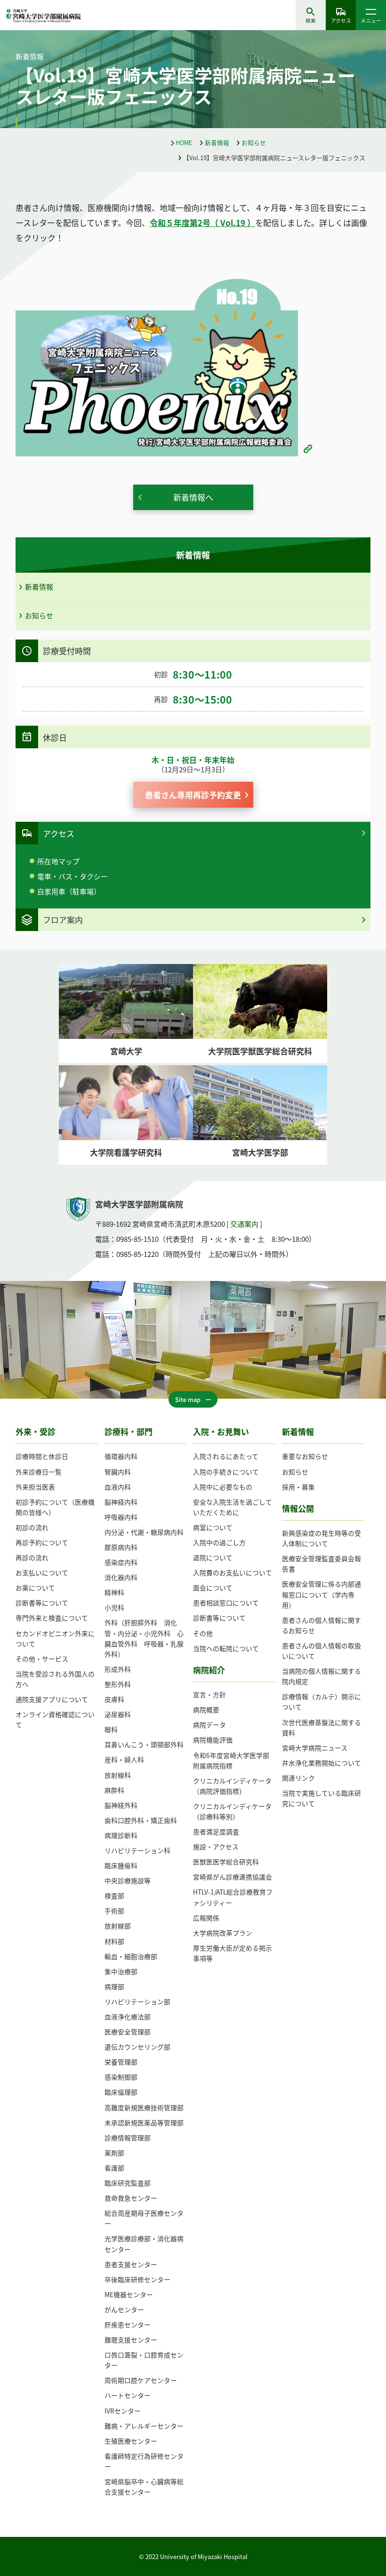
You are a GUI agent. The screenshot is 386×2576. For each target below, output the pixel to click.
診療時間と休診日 (42, 1456)
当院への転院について (226, 1648)
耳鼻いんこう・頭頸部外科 (144, 1744)
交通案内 (244, 1224)
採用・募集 (298, 1487)
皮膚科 (114, 1699)
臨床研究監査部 (128, 2183)
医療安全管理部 (128, 2032)
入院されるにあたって (226, 1456)
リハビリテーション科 (137, 1850)
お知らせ (254, 142)
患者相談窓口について (226, 1603)
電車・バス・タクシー (72, 876)
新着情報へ (193, 497)
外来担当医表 (35, 1487)
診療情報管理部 (128, 2138)
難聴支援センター (131, 2340)
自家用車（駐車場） (69, 891)
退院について (213, 1557)
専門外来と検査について (52, 1618)
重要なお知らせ (305, 1456)
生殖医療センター (131, 2441)
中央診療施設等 (128, 1880)
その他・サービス (42, 1659)
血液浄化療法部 (128, 2017)
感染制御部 (121, 2077)
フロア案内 (63, 919)
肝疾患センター (128, 2325)
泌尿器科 (118, 1714)
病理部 (114, 1986)
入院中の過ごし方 (219, 1542)
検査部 (114, 1896)
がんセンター (124, 2309)
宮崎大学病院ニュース (315, 1748)
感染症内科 (121, 1562)
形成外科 (118, 1669)
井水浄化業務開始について (322, 1763)
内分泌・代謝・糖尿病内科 (144, 1532)
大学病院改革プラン (223, 1933)
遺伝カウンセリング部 (137, 2047)
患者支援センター (131, 2264)
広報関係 (206, 1918)
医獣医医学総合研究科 (226, 1862)
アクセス (341, 20)
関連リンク (298, 1778)
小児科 (114, 1607)
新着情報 (217, 142)
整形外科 (118, 1684)
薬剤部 (114, 2153)
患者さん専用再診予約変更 (193, 795)
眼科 (111, 1729)
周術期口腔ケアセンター (141, 2380)
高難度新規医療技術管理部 (144, 2107)
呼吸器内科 (121, 1517)
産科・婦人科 (124, 1759)
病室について (213, 1527)
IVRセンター (123, 2411)
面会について (213, 1588)
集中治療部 (121, 1971)
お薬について (35, 1588)
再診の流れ (32, 1557)
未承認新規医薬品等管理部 (144, 2122)
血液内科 (118, 1487)
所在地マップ (58, 861)
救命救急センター (131, 2198)
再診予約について (42, 1542)
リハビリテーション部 (137, 2001)
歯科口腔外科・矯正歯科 (141, 1820)
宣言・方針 (209, 1694)
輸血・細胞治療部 (131, 1956)
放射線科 (118, 1775)
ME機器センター (129, 2294)
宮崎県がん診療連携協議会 (233, 1877)
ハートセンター (128, 2395)
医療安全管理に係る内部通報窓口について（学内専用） (322, 1594)
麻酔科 (114, 1790)
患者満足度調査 (216, 1831)
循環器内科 (121, 1456)
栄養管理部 (121, 2062)
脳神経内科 (121, 1502)
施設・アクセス (216, 1847)
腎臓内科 (118, 1472)
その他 (203, 1633)
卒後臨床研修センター (137, 2279)
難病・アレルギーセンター (144, 2426)
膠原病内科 (121, 1547)
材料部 (114, 1941)
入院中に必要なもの (223, 1487)
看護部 (114, 2168)
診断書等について (42, 1603)
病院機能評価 (213, 1740)
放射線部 (118, 1926)
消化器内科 (121, 1577)
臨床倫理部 (121, 2092)
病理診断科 (121, 1835)
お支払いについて (42, 1572)
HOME (184, 142)
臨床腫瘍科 (121, 1865)
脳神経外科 (121, 1805)
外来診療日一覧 (39, 1472)
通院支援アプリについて (52, 1699)
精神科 (114, 1592)
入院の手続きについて (226, 1472)
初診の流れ (32, 1527)
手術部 (114, 1911)
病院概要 (206, 1709)
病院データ (209, 1725)
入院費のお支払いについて (233, 1572)
